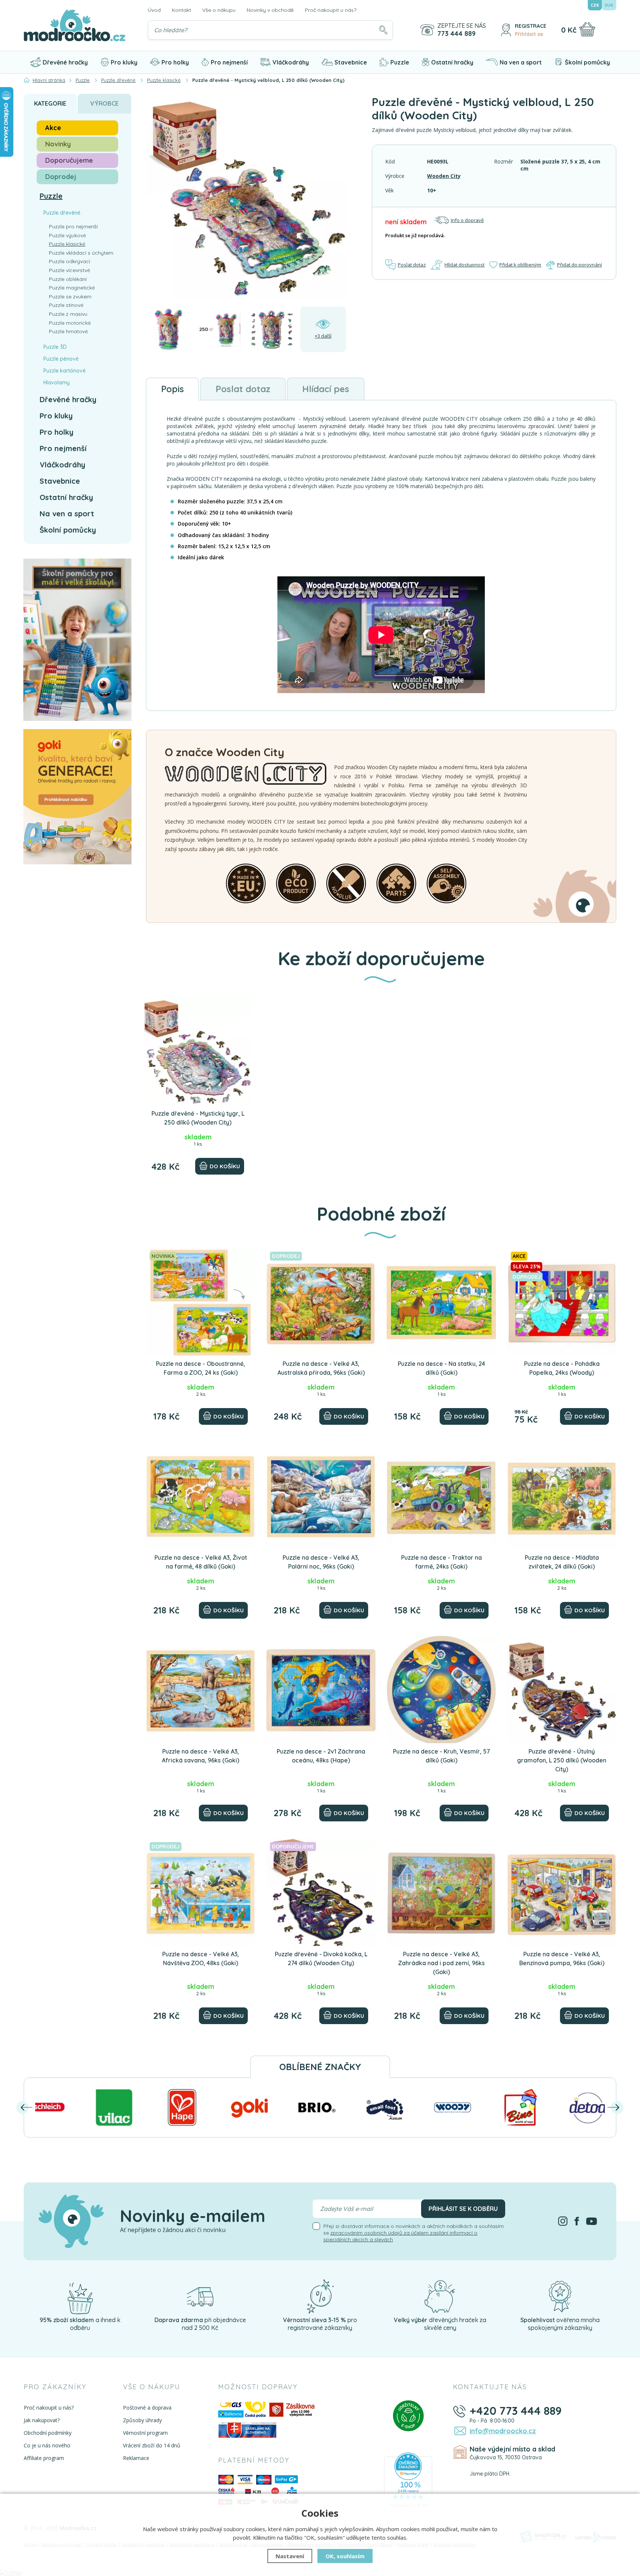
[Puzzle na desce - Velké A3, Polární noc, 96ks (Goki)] (321, 1496)
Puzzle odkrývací (69, 261)
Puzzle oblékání (68, 279)
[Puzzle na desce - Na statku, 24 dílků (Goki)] (441, 1302)
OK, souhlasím (345, 2556)
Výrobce (104, 103)
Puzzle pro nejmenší (73, 226)
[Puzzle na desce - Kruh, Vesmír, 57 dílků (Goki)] (441, 1689)
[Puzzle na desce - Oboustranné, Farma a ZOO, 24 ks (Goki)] (201, 1302)
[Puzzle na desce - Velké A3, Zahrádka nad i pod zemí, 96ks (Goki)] (441, 1892)
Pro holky (175, 62)
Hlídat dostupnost (464, 265)
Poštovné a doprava (147, 2408)
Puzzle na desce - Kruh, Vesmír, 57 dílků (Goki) (441, 1756)
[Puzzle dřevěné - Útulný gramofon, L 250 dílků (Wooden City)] (562, 1689)
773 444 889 (456, 34)
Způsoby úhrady (142, 2420)
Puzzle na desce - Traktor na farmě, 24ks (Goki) (441, 1562)
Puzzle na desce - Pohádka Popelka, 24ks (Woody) (562, 1368)
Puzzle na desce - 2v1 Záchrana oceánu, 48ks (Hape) (321, 1756)
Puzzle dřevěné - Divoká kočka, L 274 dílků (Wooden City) (321, 1959)
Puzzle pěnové (61, 359)
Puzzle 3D (55, 347)
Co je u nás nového (47, 2445)
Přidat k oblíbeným (520, 265)
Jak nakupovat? (42, 2420)
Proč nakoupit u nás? (331, 10)
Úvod (154, 10)
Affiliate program (44, 2458)
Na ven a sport (521, 62)
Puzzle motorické (70, 323)
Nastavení (290, 2556)
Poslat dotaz (412, 265)
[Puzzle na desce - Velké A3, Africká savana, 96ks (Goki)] (201, 1689)
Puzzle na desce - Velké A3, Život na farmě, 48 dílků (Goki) (201, 1562)
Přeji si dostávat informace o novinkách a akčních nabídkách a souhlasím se (414, 2233)
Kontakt (181, 10)
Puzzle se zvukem (70, 297)
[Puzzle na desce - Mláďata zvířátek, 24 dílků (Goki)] (562, 1496)
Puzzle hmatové (68, 331)
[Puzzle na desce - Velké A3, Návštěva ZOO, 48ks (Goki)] (201, 1892)
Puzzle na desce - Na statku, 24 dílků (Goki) (441, 1368)
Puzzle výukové (67, 235)
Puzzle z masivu (68, 314)
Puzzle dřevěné (62, 213)
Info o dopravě (467, 220)
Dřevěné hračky (65, 62)
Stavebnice (351, 62)
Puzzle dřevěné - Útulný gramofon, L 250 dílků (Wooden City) (562, 1760)
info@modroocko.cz (503, 2431)
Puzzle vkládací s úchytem (81, 253)
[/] (80, 2296)
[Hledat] (383, 30)
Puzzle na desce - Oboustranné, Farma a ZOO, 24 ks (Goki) (201, 1368)
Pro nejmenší (229, 62)
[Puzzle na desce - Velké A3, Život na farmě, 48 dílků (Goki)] (201, 1496)
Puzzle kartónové (64, 371)
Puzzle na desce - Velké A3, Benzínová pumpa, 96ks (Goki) (562, 1959)
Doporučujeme (69, 160)
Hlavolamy (56, 383)
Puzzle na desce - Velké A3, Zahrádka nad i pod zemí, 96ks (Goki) (441, 1963)
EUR (609, 5)
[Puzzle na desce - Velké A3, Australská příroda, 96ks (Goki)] (321, 1302)
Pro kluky (124, 62)
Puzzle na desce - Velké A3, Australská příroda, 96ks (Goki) (321, 1368)
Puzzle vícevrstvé (69, 270)
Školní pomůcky (587, 62)
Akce (53, 128)
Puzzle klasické (67, 244)
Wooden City (444, 176)
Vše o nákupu (219, 10)
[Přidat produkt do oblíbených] (243, 1007)
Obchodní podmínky (48, 2433)
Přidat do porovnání (579, 265)
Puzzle (400, 62)
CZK (595, 5)
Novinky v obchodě (270, 10)
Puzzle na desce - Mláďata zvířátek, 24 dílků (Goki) (562, 1562)
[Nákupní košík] (587, 29)
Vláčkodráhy (291, 62)
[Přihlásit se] (506, 30)
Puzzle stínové (66, 305)
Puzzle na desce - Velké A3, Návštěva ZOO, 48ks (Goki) (201, 1959)
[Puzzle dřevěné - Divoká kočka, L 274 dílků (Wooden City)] (321, 1892)
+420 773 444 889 (516, 2411)
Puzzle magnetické (72, 288)
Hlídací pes (326, 389)
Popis (172, 389)
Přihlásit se (529, 34)
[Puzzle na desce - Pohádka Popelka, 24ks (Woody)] (562, 1302)
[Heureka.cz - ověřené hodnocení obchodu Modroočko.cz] (408, 2481)
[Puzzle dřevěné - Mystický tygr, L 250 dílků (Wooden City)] (198, 1052)
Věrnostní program (145, 2433)
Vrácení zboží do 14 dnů (152, 2445)
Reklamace (136, 2458)
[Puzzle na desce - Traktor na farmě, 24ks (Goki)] (441, 1496)
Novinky (58, 144)
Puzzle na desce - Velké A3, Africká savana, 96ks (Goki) (201, 1756)
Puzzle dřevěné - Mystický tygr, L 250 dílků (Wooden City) (198, 1118)
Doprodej (61, 177)
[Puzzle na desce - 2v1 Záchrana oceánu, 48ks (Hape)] (321, 1689)
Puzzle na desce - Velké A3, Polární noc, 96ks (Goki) (321, 1562)
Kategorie (50, 103)
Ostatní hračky (452, 62)
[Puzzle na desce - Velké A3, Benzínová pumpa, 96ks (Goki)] (562, 1892)
